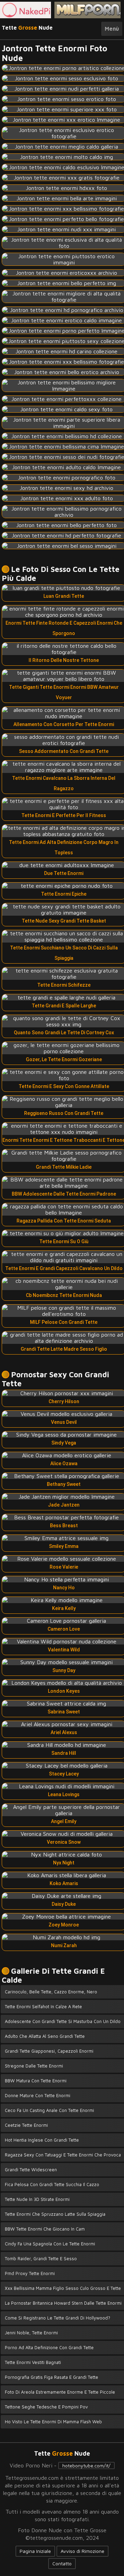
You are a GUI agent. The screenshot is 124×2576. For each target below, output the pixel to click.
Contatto (62, 2563)
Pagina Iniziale (35, 2551)
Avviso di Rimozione (82, 2551)
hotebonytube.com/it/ (86, 2466)
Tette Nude (27, 28)
